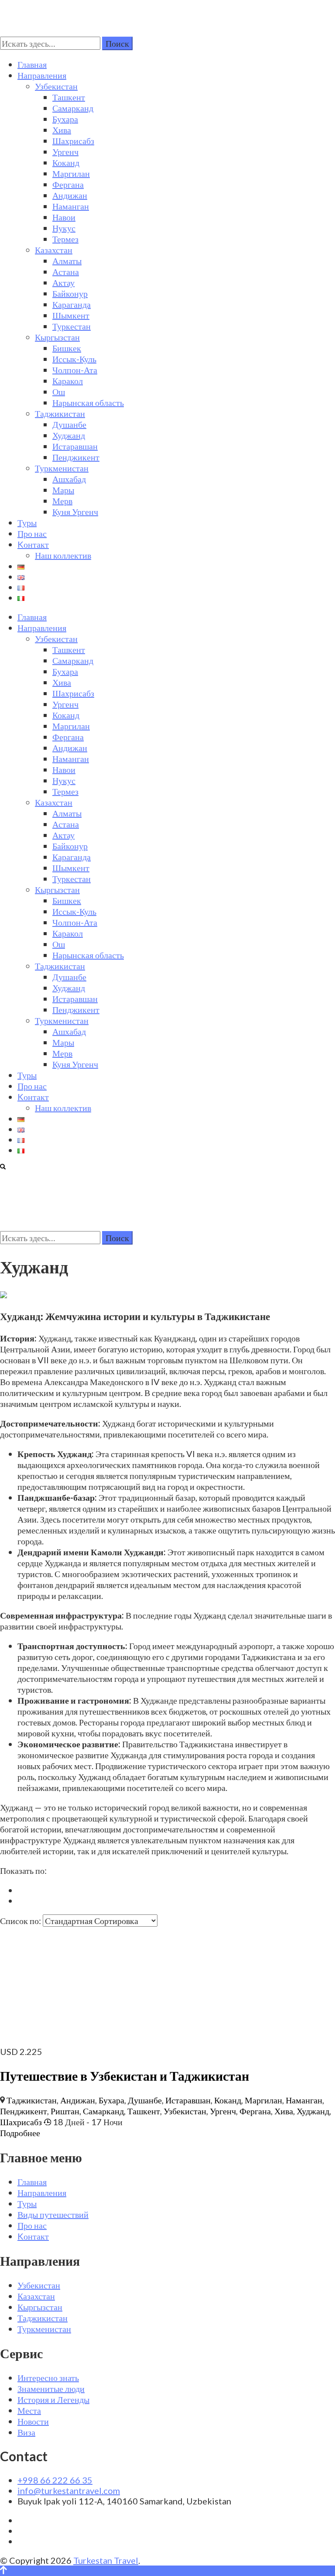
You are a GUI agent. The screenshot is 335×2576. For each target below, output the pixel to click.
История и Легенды (53, 2399)
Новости (33, 2421)
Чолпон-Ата (75, 370)
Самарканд (73, 108)
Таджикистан (60, 413)
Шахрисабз (73, 141)
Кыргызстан (57, 337)
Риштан (65, 2111)
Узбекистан (56, 86)
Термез (65, 239)
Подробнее (20, 2133)
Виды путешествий (53, 2214)
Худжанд (69, 435)
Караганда (72, 304)
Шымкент (71, 315)
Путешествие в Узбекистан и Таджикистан (125, 2075)
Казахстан (54, 250)
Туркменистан (62, 468)
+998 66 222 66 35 (55, 2480)
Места (29, 2410)
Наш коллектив (63, 555)
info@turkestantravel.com (69, 2490)
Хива (62, 130)
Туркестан (72, 326)
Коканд (66, 162)
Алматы (67, 261)
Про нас (32, 533)
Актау (63, 282)
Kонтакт (33, 544)
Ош (59, 391)
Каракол (68, 381)
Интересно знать (48, 2377)
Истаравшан (75, 446)
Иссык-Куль (74, 359)
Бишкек (67, 348)
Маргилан (71, 173)
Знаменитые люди (51, 2388)
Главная (32, 64)
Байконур (70, 293)
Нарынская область (88, 402)
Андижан (70, 195)
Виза (26, 2432)
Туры (27, 522)
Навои (64, 217)
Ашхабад (69, 479)
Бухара (65, 119)
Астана (66, 271)
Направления (42, 75)
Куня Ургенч (75, 511)
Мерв (62, 501)
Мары (63, 490)
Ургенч (65, 151)
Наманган (71, 206)
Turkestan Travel (106, 2560)
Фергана (68, 184)
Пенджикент (76, 457)
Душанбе (69, 424)
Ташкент (69, 97)
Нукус (64, 228)
